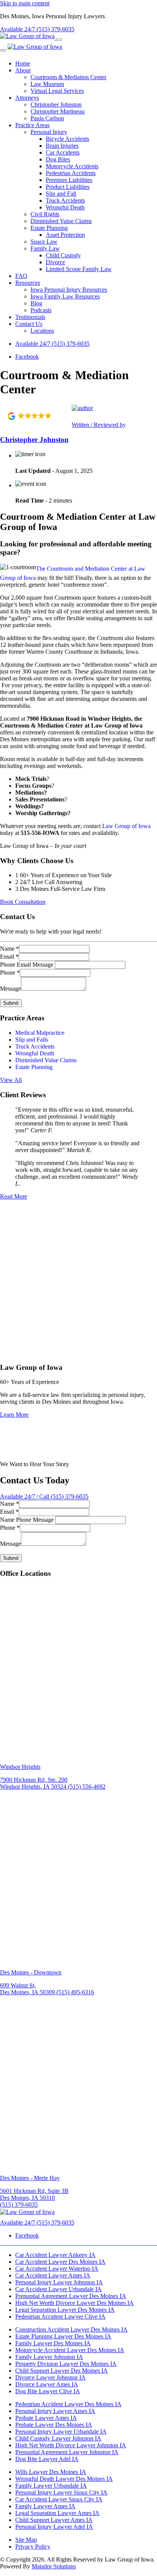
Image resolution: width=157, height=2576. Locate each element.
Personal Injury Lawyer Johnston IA (59, 2282)
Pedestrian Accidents (71, 173)
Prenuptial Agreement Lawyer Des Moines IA (71, 2296)
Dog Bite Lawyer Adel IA (47, 2459)
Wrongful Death (65, 207)
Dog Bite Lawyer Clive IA (48, 2391)
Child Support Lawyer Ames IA (54, 2520)
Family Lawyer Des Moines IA (53, 2343)
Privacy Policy (33, 2546)
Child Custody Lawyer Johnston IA (58, 2438)
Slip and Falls (32, 1040)
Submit (11, 1003)
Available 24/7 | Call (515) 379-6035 (44, 1496)
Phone (10, 973)
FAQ (21, 276)
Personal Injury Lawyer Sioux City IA (61, 2492)
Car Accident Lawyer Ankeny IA (55, 2255)
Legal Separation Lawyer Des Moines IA (65, 2310)
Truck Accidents (65, 200)
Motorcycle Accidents (72, 166)
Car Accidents (63, 152)
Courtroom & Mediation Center (68, 77)
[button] (36, 416)
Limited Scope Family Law (79, 269)
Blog (36, 303)
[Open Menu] (59, 40)
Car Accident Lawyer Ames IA (53, 2275)
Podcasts (41, 310)
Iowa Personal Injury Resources (69, 290)
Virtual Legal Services (57, 91)
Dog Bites (58, 159)
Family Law (45, 248)
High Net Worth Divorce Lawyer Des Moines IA (74, 2303)
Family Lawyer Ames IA (45, 2506)
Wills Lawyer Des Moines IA (51, 2472)
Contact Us (29, 324)
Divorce (55, 262)
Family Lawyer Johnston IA (49, 2357)
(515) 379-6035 (52, 344)
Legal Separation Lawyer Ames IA (57, 2513)
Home (23, 63)
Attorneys (27, 98)
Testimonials (30, 317)
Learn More (14, 1415)
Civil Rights (45, 214)
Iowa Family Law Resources (65, 296)
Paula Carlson (47, 118)
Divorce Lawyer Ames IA (47, 2384)
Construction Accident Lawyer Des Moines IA (71, 2329)
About (23, 70)
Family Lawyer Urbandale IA (51, 2486)
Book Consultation (23, 902)
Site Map (26, 2540)
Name (10, 949)
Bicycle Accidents (67, 139)
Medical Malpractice (40, 1033)
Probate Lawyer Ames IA (46, 2418)
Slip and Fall (61, 194)
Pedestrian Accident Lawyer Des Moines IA (68, 2404)
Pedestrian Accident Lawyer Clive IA (60, 2317)
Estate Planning (49, 228)
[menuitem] (86, 64)
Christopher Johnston (56, 105)
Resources (28, 283)
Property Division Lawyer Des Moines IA (66, 2364)
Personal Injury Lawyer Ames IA (55, 2411)
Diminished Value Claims (61, 221)
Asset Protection (65, 235)
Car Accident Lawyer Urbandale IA (58, 2289)
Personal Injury (49, 132)
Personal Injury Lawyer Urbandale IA (61, 2432)
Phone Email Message (27, 965)
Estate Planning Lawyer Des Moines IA (63, 2336)
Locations (42, 331)
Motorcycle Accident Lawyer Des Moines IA (70, 2350)
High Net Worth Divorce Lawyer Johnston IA (71, 2445)
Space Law (44, 242)
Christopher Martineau (58, 111)
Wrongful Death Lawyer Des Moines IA (64, 2479)
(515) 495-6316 (75, 1993)
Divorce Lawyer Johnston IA (50, 2377)
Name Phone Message (27, 1520)
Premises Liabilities (69, 180)
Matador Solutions (54, 2566)
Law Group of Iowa (126, 826)
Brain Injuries (62, 146)
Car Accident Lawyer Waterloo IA (57, 2269)
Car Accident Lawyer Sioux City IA (59, 2499)
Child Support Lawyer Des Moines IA (62, 2371)
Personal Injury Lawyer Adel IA (54, 2527)
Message (10, 989)
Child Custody (63, 255)
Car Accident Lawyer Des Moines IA (60, 2262)
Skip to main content (25, 3)
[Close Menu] (3, 50)
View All (11, 1080)
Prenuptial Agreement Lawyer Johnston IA (67, 2452)
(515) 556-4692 (87, 1787)
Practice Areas (32, 125)
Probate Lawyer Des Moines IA (54, 2425)
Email (9, 957)
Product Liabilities (68, 187)
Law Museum (47, 84)
